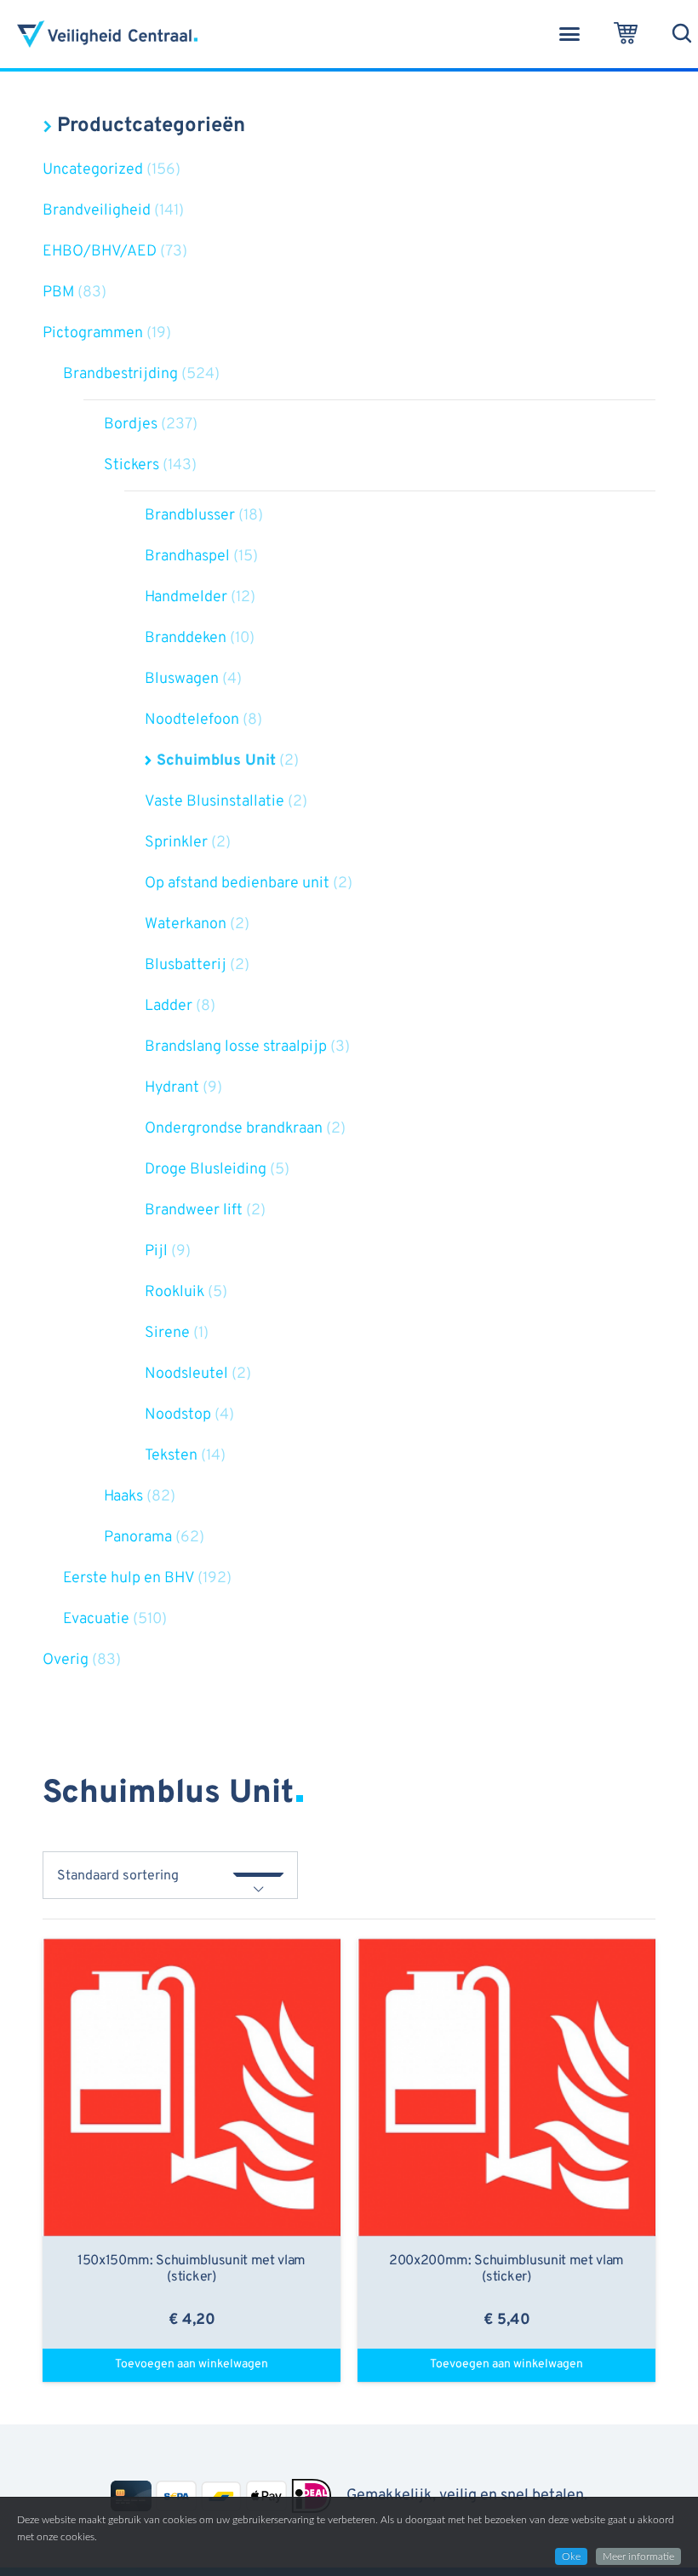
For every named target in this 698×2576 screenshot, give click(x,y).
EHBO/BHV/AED (100, 252)
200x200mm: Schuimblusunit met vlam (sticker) (506, 2269)
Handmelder (186, 597)
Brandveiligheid (97, 211)
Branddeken (186, 638)
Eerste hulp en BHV (129, 1578)
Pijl (156, 1251)
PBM (58, 293)
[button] (569, 34)
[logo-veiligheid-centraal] (107, 34)
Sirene (167, 1333)
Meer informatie (638, 2556)
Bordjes (131, 425)
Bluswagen (182, 679)
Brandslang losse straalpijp (236, 1047)
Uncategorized (93, 170)
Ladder (169, 1006)
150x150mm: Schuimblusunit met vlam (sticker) (192, 2269)
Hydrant (172, 1088)
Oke (571, 2556)
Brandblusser (190, 516)
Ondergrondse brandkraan (234, 1129)
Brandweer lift (194, 1211)
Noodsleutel (186, 1374)
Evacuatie (96, 1619)
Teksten (171, 1456)
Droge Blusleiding (206, 1170)
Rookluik (174, 1292)
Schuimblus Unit (216, 761)
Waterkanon (186, 924)
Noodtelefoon (192, 720)
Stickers (132, 465)
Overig (66, 1660)
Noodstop (178, 1415)
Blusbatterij (186, 965)
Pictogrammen (93, 333)
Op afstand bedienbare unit (237, 884)
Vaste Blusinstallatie (215, 802)
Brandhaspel (187, 557)
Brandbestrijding (120, 374)
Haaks (123, 1497)
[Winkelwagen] (626, 34)
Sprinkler (176, 843)
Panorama (138, 1538)
